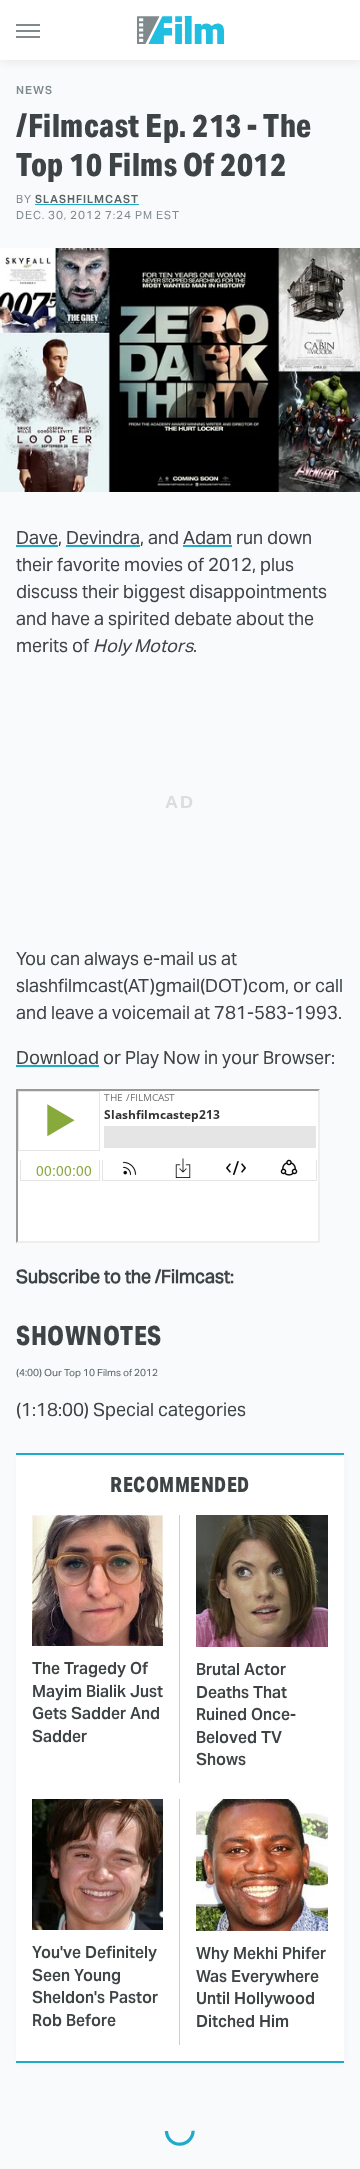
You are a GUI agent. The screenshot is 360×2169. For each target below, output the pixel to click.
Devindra (103, 537)
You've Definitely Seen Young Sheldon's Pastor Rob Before (95, 1986)
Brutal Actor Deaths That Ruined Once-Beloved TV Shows (246, 1714)
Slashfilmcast (87, 199)
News (34, 90)
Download (57, 1057)
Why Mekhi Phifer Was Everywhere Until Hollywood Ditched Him (261, 1987)
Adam (207, 537)
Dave (37, 537)
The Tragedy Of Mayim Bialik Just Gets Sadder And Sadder (97, 1702)
